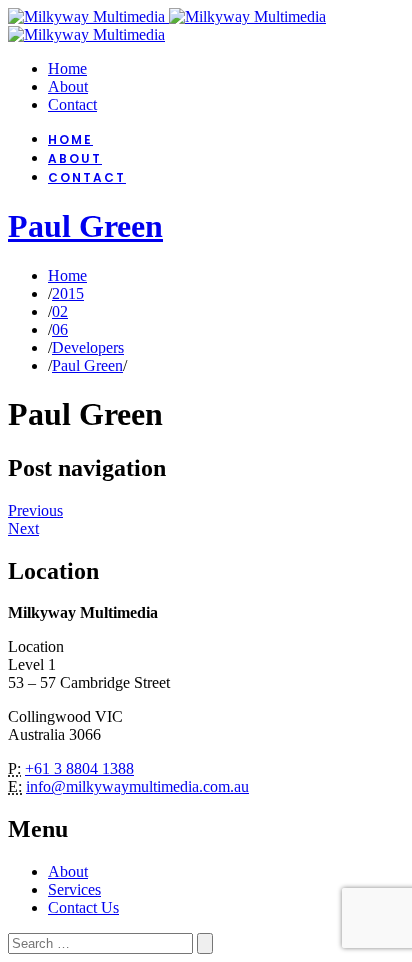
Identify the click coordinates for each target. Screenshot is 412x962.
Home (67, 275)
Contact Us (83, 907)
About (68, 871)
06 (60, 329)
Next (23, 528)
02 (60, 311)
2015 (68, 293)
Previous (35, 510)
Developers (88, 347)
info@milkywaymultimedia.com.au (137, 786)
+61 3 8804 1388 (79, 768)
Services (74, 889)
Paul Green (85, 226)
